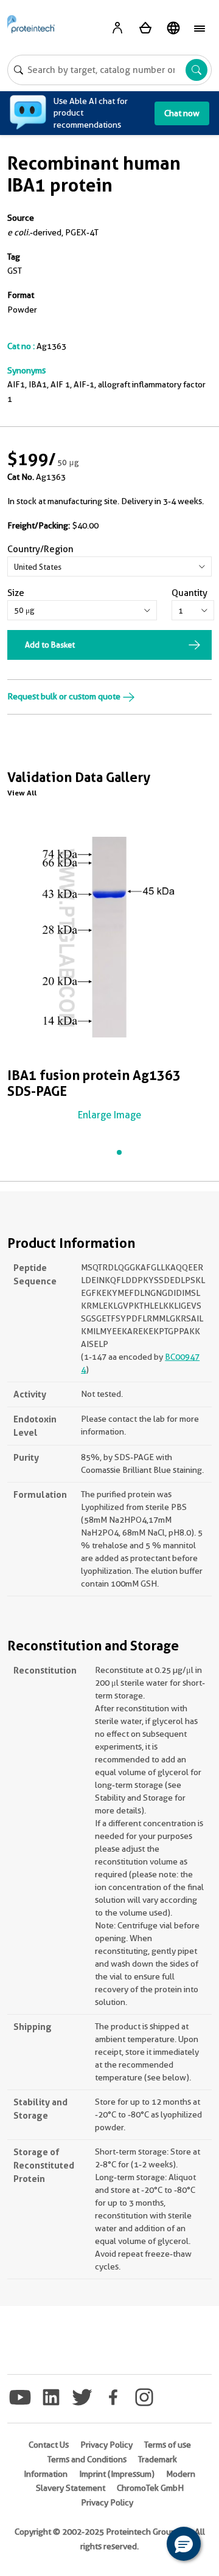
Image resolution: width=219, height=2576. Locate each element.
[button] (184, 2544)
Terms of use (168, 2445)
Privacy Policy (106, 2445)
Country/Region (40, 549)
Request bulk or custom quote (65, 696)
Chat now (182, 113)
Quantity (189, 593)
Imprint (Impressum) (117, 2474)
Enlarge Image (109, 1115)
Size (16, 593)
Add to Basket (50, 645)
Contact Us (49, 2445)
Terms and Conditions (87, 2459)
